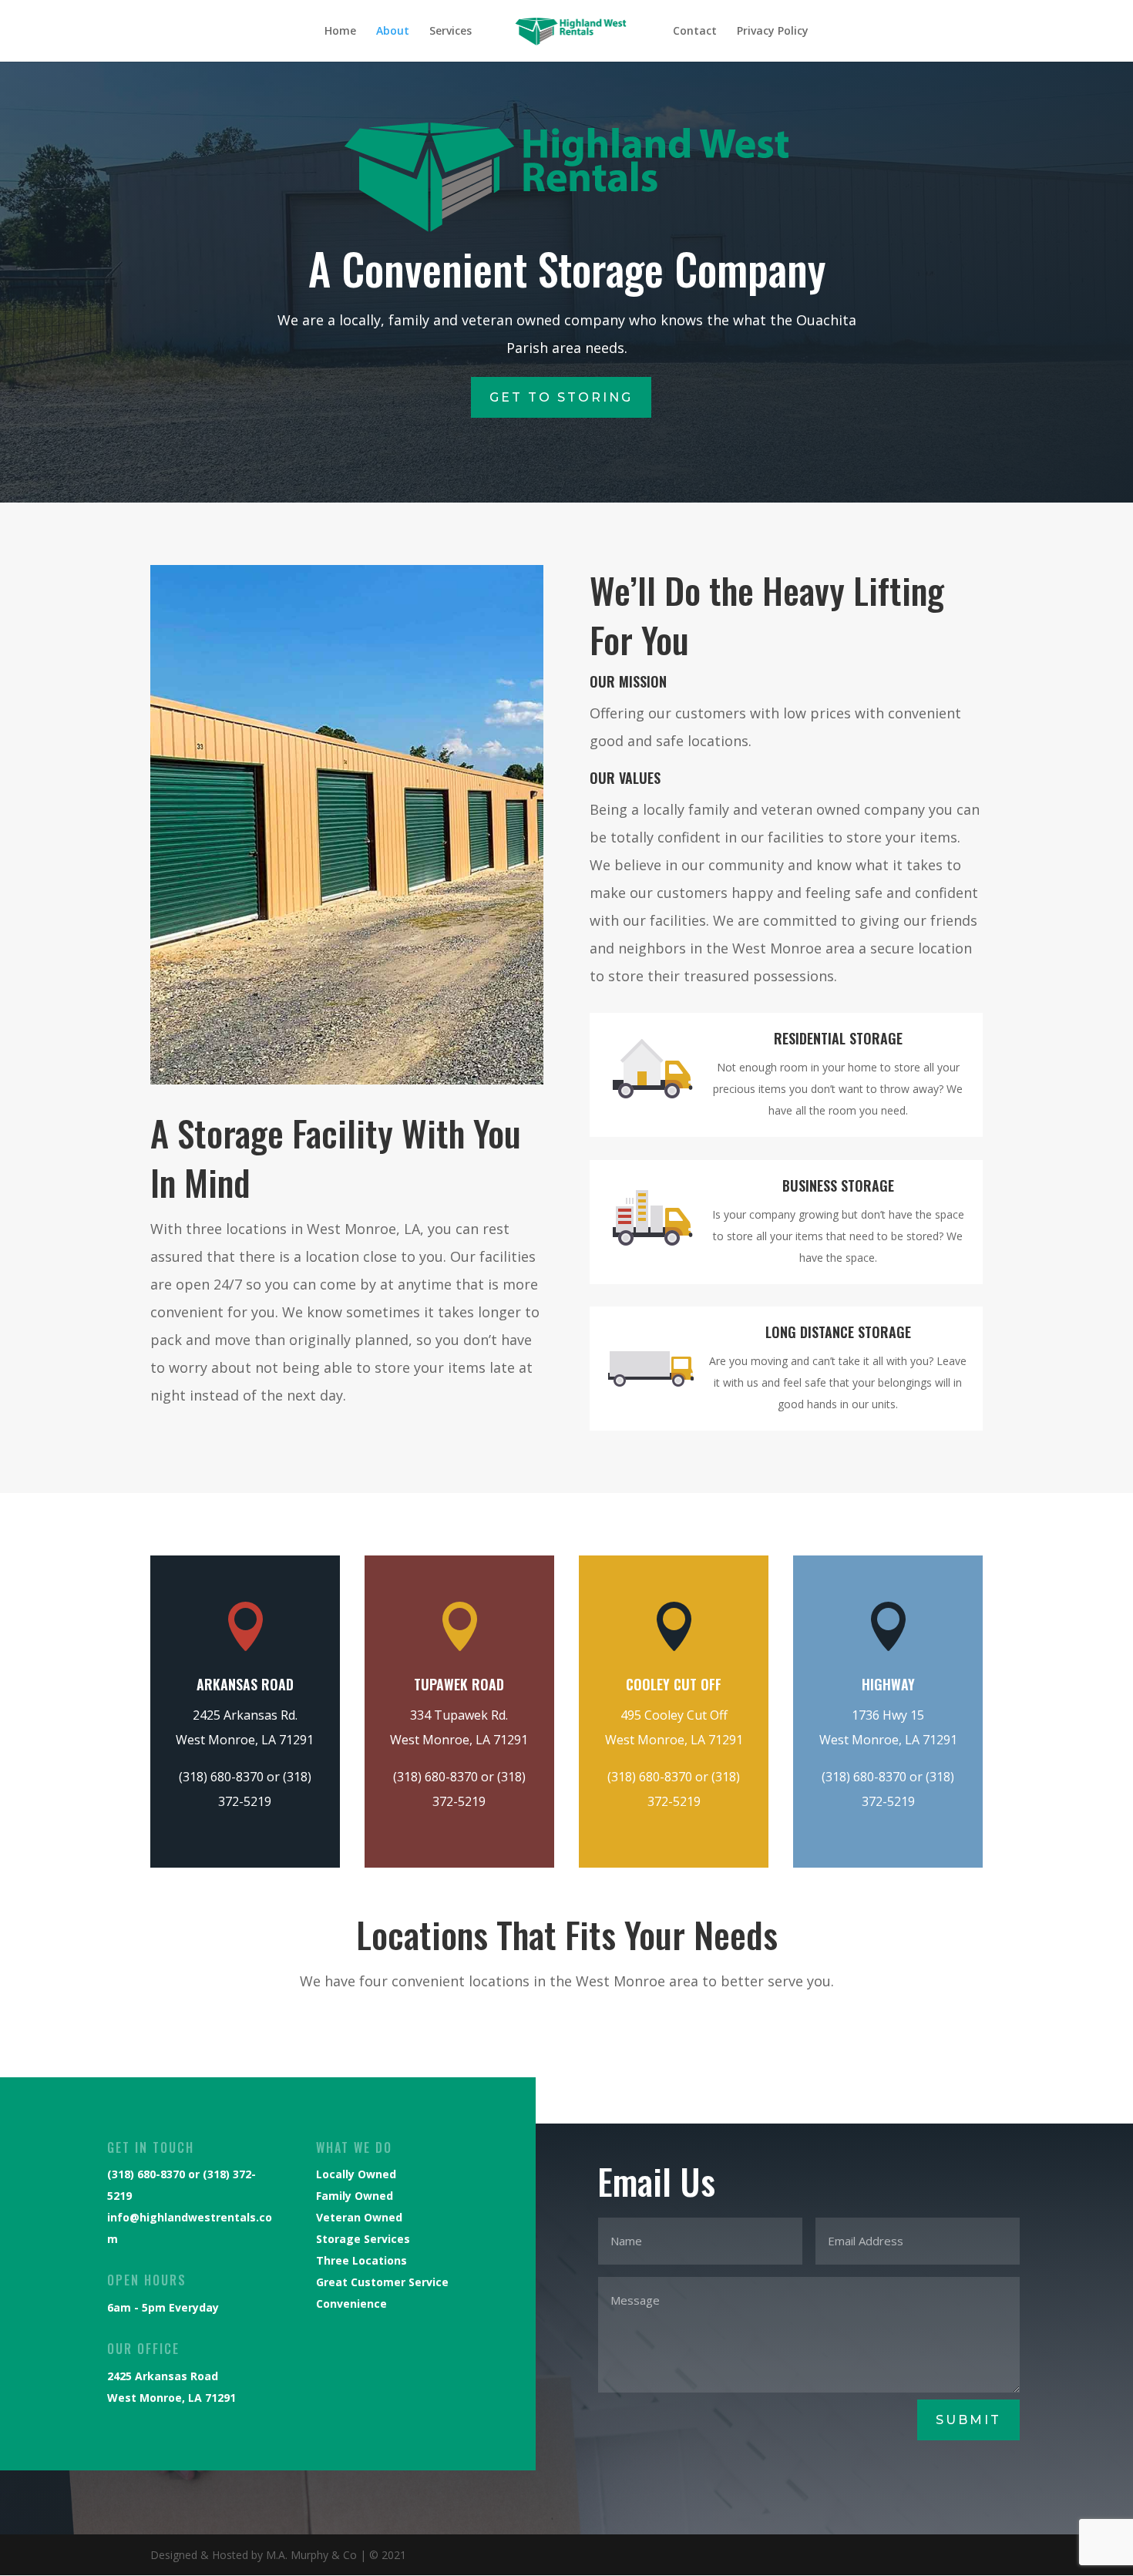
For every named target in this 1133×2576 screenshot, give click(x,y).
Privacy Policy (773, 32)
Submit (968, 2420)
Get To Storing (561, 397)
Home (340, 32)
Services (451, 32)
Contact (695, 32)
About (393, 32)
